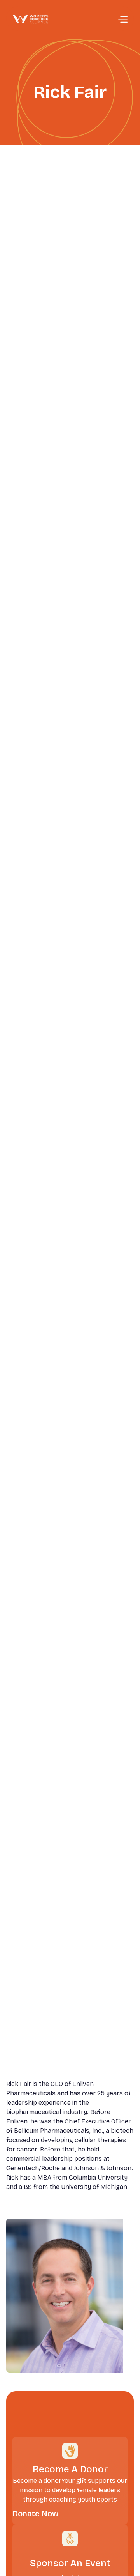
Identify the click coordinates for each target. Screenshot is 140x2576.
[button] (122, 19)
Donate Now (36, 2514)
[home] (31, 19)
